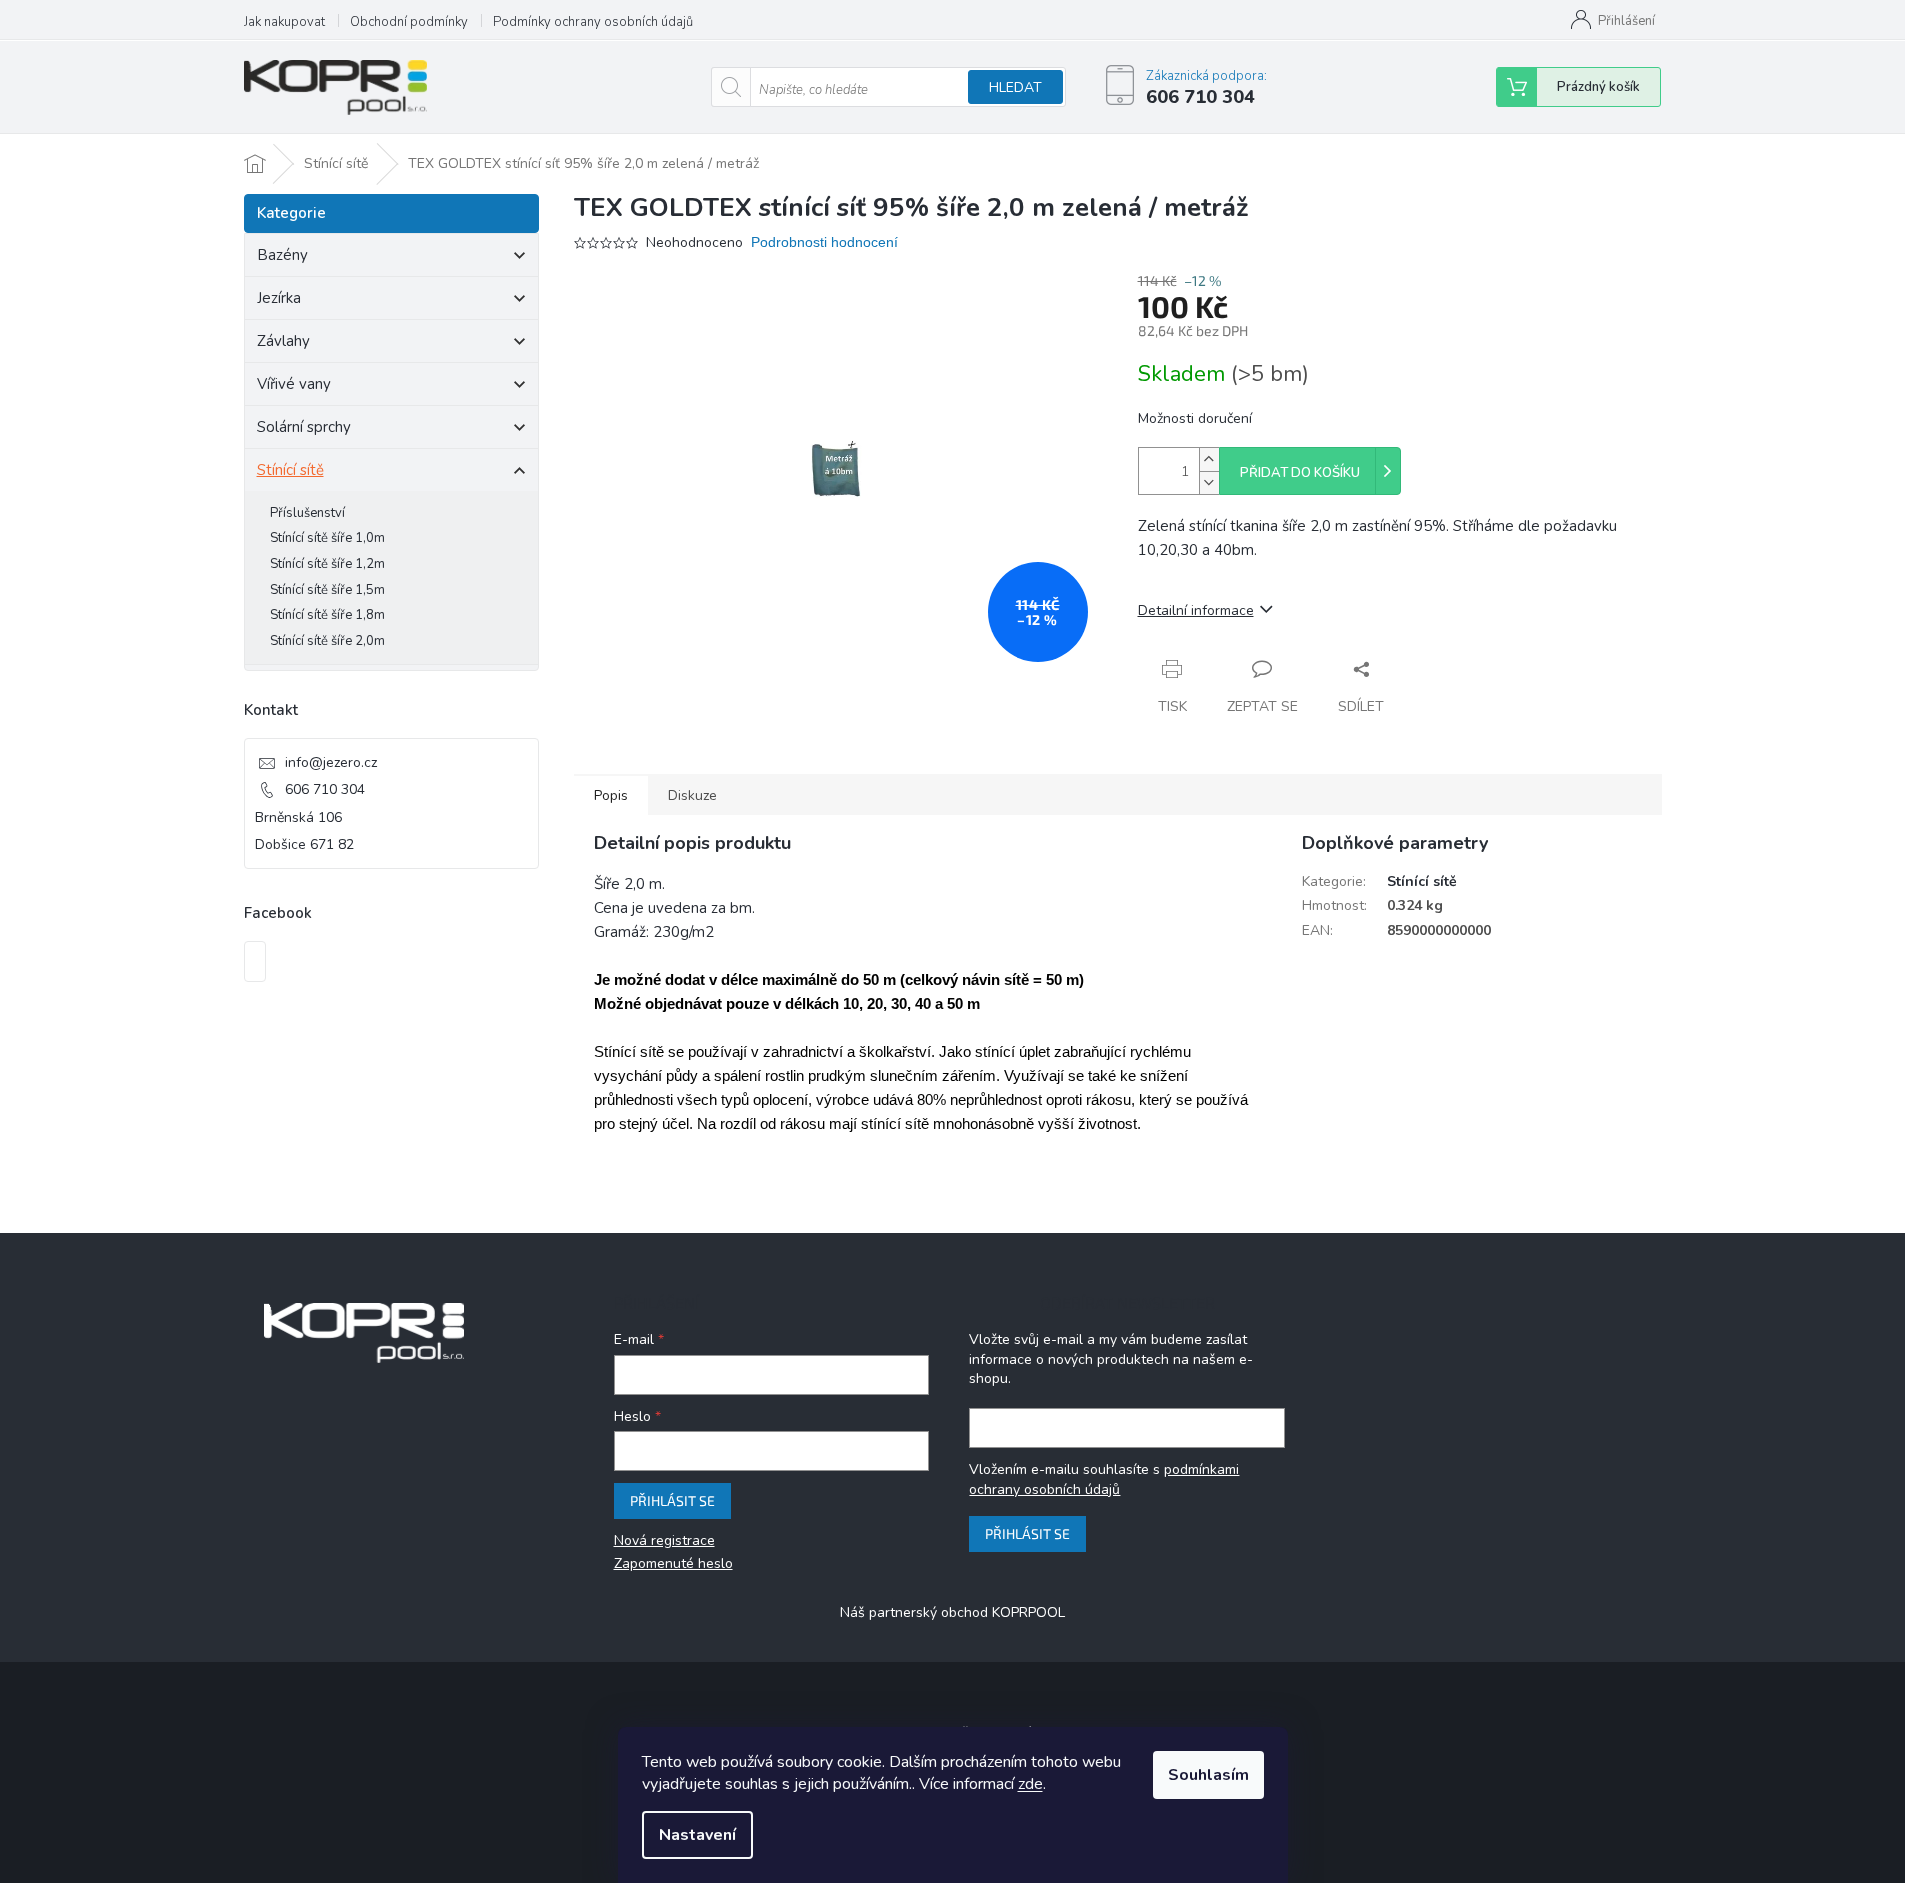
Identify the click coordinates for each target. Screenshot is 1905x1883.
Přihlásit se (672, 1500)
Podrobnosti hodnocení (824, 242)
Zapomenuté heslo (673, 1563)
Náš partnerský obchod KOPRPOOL (952, 1612)
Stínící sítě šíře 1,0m (327, 538)
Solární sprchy (304, 427)
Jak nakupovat (284, 22)
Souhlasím (1208, 1775)
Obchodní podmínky (409, 22)
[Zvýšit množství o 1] (1209, 459)
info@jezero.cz (331, 762)
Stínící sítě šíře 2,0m (327, 641)
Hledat (1015, 87)
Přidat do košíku (1300, 473)
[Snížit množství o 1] (1209, 482)
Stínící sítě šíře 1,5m (327, 590)
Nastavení (697, 1835)
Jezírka (279, 298)
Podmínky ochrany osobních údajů (593, 22)
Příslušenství (307, 513)
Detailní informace (1196, 610)
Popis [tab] (611, 795)
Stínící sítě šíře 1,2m (327, 564)
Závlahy (283, 341)
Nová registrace (664, 1540)
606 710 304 (325, 789)
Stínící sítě (290, 470)
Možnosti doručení (1195, 418)
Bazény (282, 255)
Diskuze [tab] (692, 795)
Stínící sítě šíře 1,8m (327, 615)
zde (1030, 1784)
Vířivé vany (294, 384)
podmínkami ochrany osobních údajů (1104, 1479)
